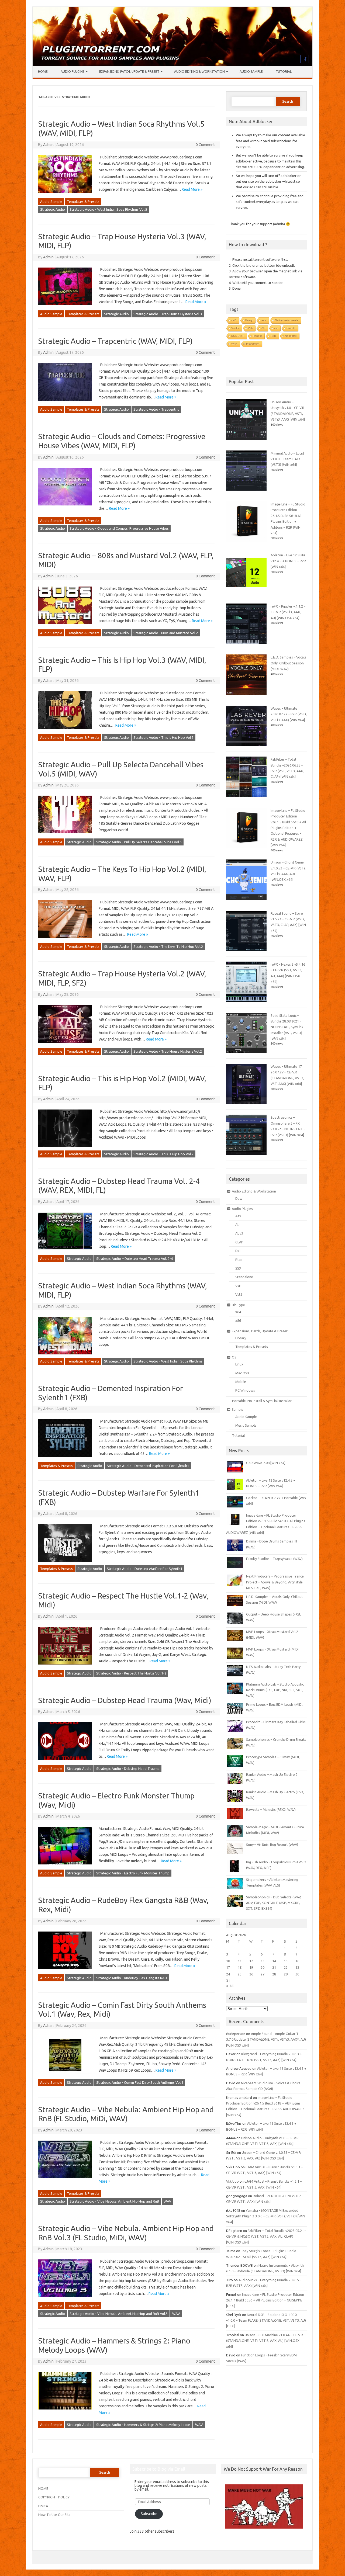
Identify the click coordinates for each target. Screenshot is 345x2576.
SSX (238, 1268)
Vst (238, 1286)
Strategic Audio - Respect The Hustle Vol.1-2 (131, 1673)
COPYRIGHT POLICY (54, 2497)
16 (297, 1961)
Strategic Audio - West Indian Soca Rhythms (168, 1361)
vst (276, 328)
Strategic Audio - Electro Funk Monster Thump (133, 1873)
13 (263, 1961)
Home (43, 72)
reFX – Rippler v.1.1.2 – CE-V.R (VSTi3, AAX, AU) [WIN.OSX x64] (288, 612)
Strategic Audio (53, 209)
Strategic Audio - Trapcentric (156, 409)
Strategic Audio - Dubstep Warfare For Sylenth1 (144, 1569)
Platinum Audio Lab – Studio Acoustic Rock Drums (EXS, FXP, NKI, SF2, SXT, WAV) (275, 1690)
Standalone (244, 1277)
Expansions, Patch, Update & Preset (129, 72)
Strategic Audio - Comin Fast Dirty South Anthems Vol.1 (140, 2082)
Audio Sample (251, 72)
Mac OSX (242, 1373)
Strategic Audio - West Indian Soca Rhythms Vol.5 (108, 209)
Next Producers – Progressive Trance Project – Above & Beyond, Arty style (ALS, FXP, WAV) (275, 1582)
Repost (257, 336)
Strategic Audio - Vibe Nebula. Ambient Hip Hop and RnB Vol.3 (119, 2314)
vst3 (234, 320)
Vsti (250, 328)
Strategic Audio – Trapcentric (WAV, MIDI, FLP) (115, 341)
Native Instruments (287, 320)
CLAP (239, 1242)
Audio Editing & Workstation (199, 72)
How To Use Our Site (54, 2515)
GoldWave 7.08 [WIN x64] (266, 1463)
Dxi (238, 1251)
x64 (238, 1312)
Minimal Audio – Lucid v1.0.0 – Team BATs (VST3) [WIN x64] (287, 459)
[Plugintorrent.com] (172, 64)
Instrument (253, 344)
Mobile (241, 1382)
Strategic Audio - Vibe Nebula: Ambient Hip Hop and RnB (114, 2201)
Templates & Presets (83, 202)
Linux (239, 1364)
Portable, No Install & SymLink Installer (262, 1401)
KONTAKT (238, 336)
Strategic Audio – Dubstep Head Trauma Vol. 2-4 (134, 1258)
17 (228, 1967)
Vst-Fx (235, 328)
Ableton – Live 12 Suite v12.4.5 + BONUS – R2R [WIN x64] (288, 561)
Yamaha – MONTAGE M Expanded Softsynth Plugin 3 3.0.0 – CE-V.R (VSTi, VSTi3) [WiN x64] (266, 2216)
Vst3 (239, 1294)
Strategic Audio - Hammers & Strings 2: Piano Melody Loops (143, 2425)
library (249, 320)
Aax (238, 1216)
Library (241, 1338)
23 (297, 1967)
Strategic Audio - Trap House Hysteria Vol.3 (168, 314)
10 (228, 1961)
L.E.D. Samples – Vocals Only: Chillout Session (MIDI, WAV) (288, 663)
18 (240, 1967)
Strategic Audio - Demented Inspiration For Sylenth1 (148, 1466)
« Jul (230, 1986)
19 (251, 1967)
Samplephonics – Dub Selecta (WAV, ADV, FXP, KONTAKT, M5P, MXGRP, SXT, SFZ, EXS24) (274, 1903)
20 (263, 1967)
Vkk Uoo (232, 2181)
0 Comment (205, 145)
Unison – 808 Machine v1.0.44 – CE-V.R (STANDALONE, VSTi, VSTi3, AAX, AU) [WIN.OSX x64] (265, 2341)
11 (240, 1961)
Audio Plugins (73, 72)
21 (274, 1967)
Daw (239, 1198)
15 (286, 1961)
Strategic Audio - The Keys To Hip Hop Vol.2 (168, 947)
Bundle (291, 328)
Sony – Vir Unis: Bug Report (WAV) (272, 1845)
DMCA (43, 2506)
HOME (43, 2488)
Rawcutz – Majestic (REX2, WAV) (271, 1809)
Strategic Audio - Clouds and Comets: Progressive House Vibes (119, 528)
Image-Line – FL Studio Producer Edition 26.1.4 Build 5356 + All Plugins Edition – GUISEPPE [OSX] (265, 2300)
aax (264, 320)
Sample (238, 1409)
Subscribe (149, 2514)
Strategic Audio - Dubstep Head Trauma (128, 1769)
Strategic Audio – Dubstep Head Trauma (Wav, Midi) (125, 1700)
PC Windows (245, 1390)
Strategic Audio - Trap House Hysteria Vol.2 (168, 1051)
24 (228, 1974)
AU (263, 328)
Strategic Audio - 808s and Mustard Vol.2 (166, 633)
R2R (273, 336)
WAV (168, 2201)
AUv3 (239, 1233)
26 (251, 1974)
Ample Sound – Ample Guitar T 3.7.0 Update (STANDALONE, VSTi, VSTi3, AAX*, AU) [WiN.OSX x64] (266, 2039)
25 (240, 1974)
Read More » (192, 189)
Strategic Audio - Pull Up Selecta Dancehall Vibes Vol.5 (139, 842)
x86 (238, 1320)
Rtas (239, 1260)
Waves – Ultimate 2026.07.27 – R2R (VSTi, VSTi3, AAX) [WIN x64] (289, 714)
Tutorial (284, 72)
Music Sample (246, 1425)
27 (263, 1974)
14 (274, 1961)
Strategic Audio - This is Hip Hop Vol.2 (163, 1154)
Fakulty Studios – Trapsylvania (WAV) (274, 1559)
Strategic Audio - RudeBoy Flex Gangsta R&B (132, 1978)
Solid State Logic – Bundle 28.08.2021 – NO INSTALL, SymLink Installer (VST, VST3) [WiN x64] (287, 1027)
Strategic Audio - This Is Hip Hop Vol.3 (163, 737)
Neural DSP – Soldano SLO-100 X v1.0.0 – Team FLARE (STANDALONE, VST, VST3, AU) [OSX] (266, 2320)
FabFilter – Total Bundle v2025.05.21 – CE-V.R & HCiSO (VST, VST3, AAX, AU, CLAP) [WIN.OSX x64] (266, 2236)
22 (286, 1967)
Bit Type (238, 1305)
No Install (291, 336)
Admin (48, 145)
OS (234, 1357)
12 (251, 1961)
